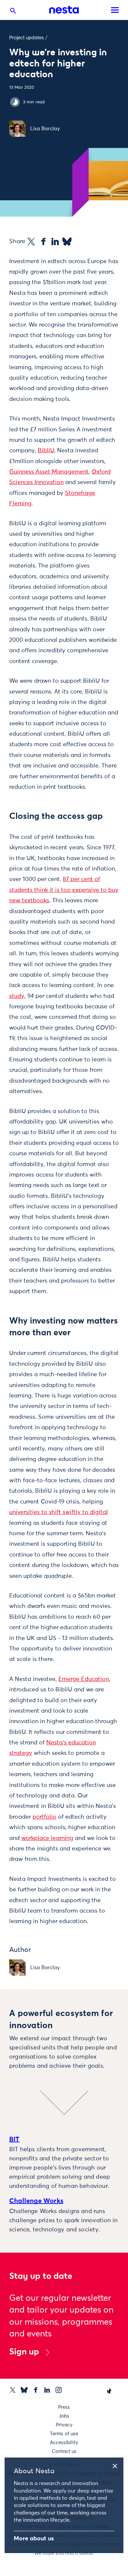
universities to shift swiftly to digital (59, 1512)
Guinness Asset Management (49, 472)
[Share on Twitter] (31, 242)
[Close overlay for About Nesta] (117, 2465)
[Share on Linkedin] (55, 242)
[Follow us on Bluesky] (24, 2390)
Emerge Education (84, 1679)
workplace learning (47, 1838)
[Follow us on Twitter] (13, 2390)
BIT (14, 2139)
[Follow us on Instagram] (59, 2390)
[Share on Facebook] (43, 242)
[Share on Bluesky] (67, 242)
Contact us (64, 2451)
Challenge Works (36, 2201)
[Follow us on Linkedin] (47, 2390)
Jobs (64, 2416)
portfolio (44, 1817)
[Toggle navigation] (115, 10)
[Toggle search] (13, 12)
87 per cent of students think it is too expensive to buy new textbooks (64, 890)
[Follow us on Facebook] (36, 2390)
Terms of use (64, 2434)
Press (64, 2407)
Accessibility (64, 2443)
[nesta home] (64, 10)
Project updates (27, 38)
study (17, 996)
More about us (34, 2539)
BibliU (46, 451)
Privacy (64, 2425)
